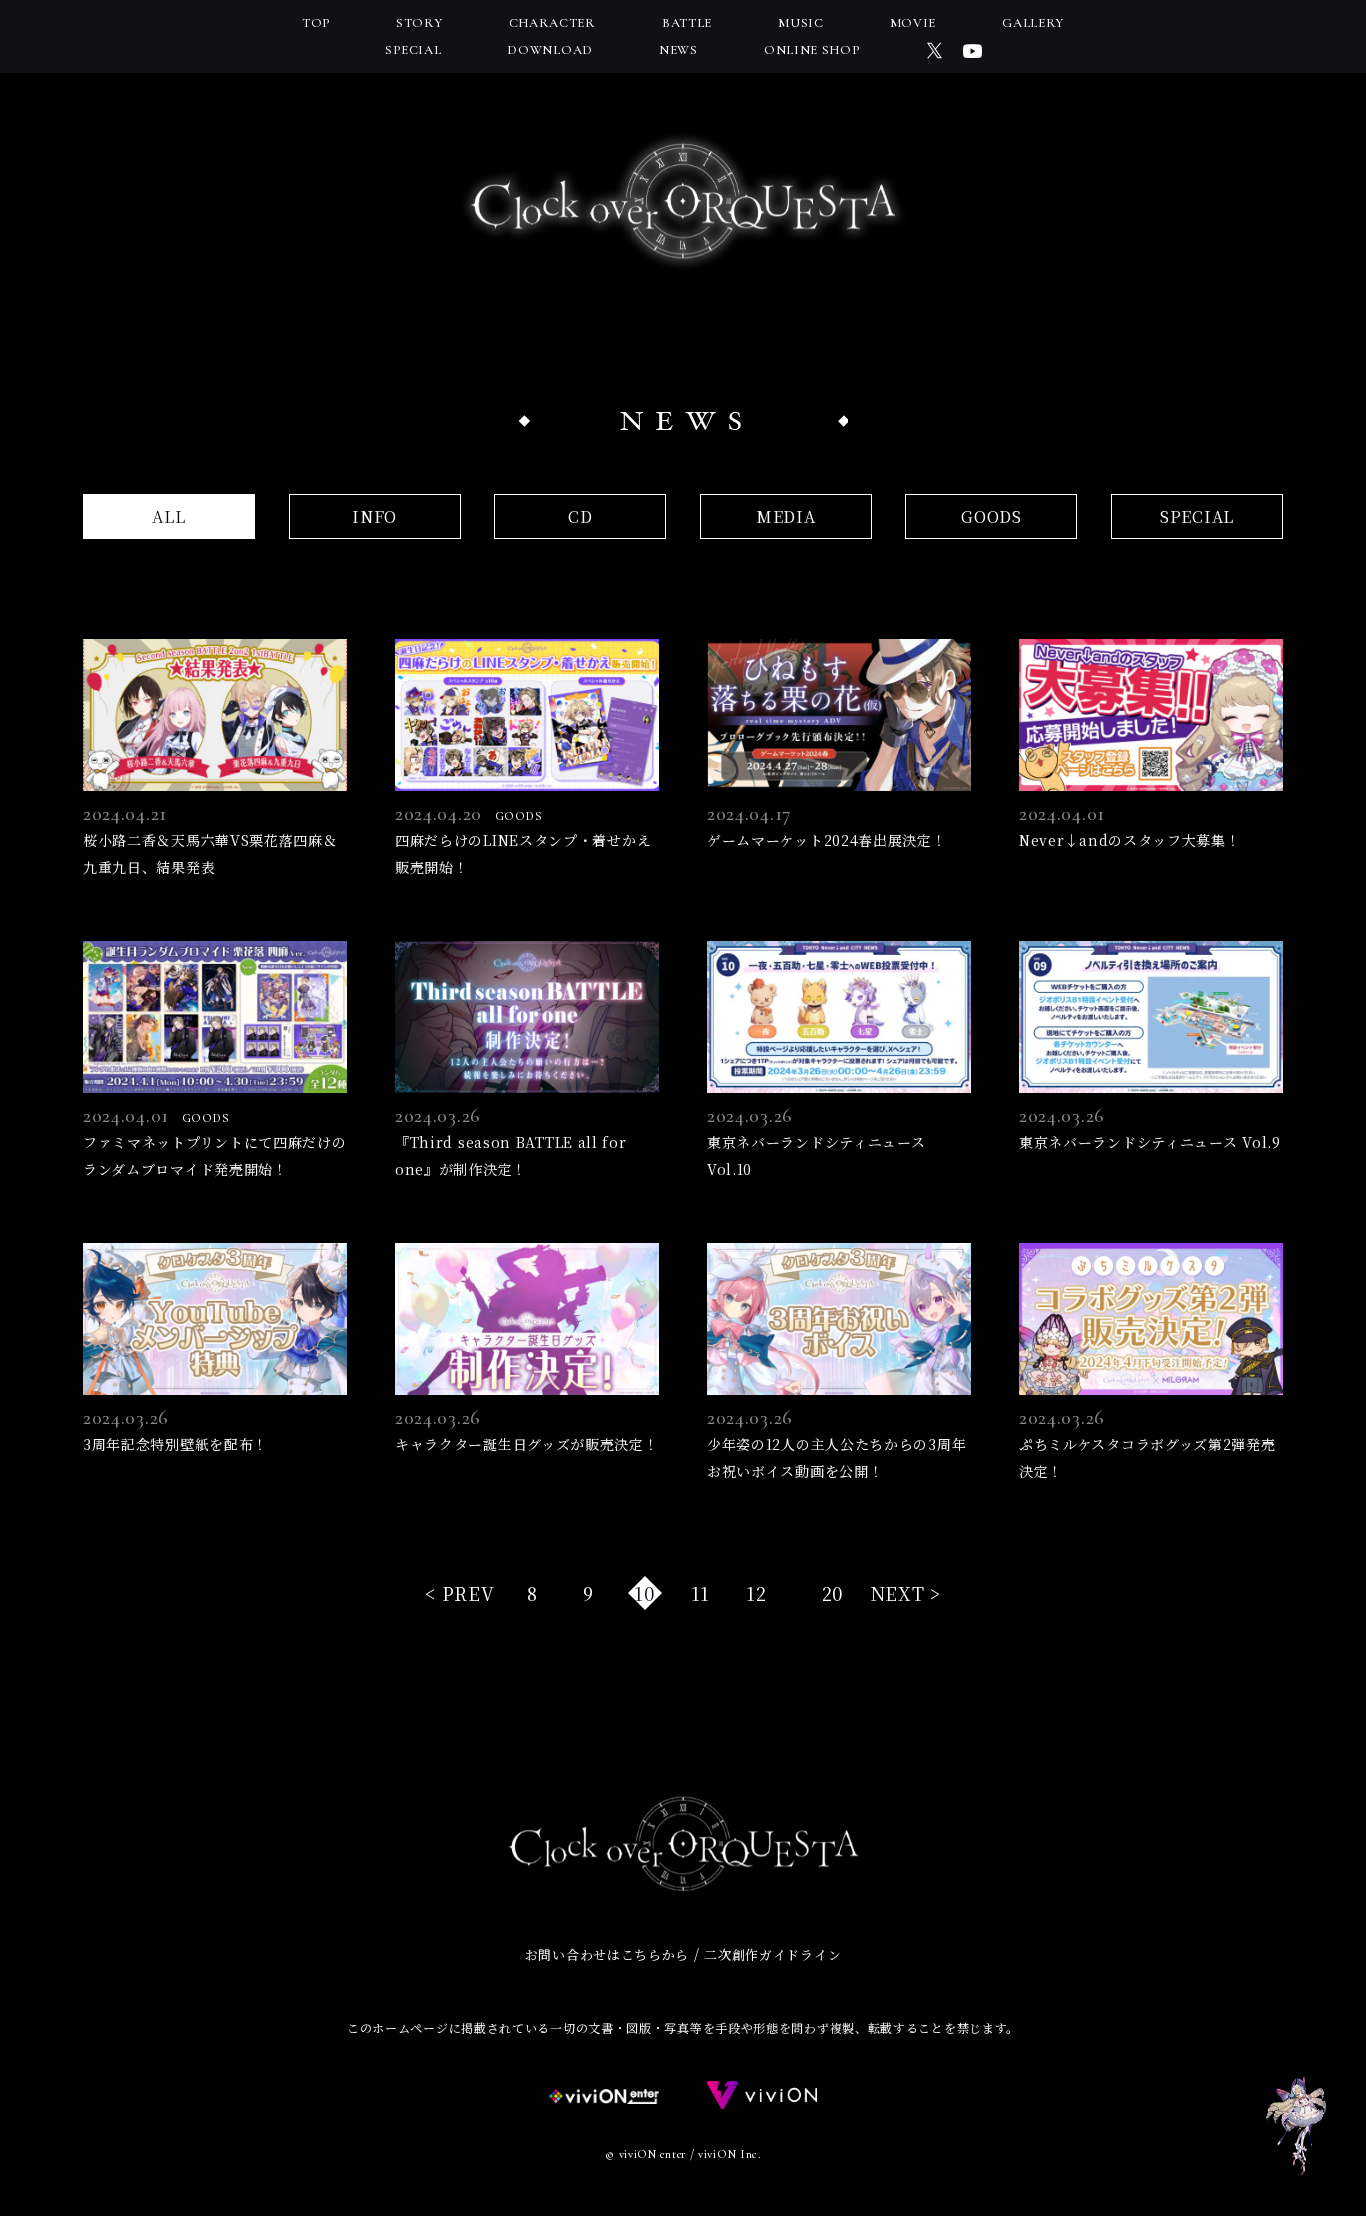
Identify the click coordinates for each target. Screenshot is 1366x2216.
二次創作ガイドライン (772, 1954)
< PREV (459, 1593)
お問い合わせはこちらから (607, 1954)
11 (700, 1593)
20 (832, 1593)
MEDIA (786, 516)
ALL (168, 516)
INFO (374, 516)
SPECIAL (1197, 516)
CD (580, 516)
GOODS (991, 516)
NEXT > (906, 1593)
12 (756, 1593)
